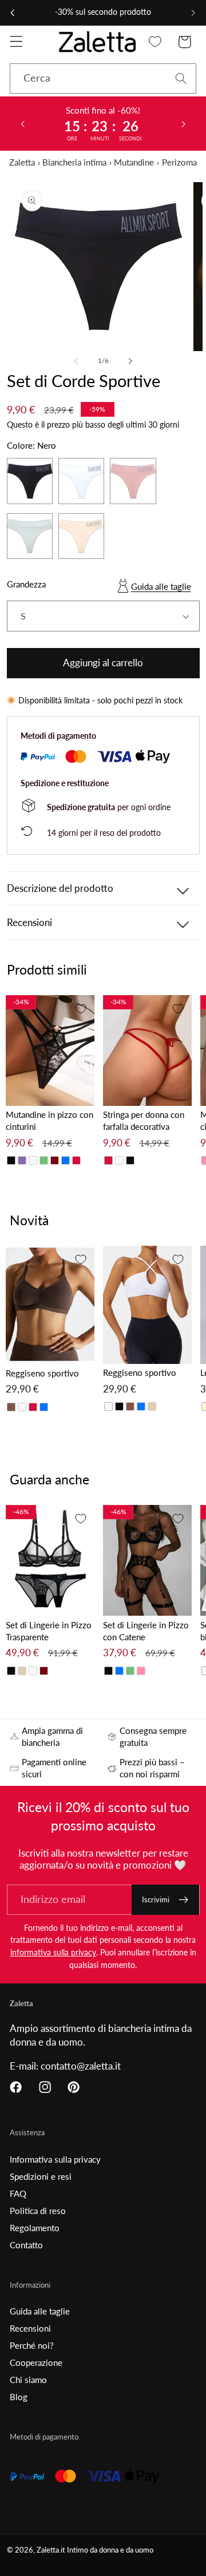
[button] (16, 42)
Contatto (26, 2245)
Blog (19, 2397)
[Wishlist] (155, 42)
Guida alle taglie (161, 586)
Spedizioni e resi (41, 2176)
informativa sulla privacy (53, 1952)
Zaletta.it (51, 2550)
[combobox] (103, 79)
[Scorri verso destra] (130, 361)
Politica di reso (38, 2211)
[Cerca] (181, 79)
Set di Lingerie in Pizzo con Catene (146, 1631)
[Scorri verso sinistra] (76, 361)
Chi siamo (28, 2380)
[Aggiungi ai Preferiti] (81, 1009)
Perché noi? (32, 2345)
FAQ (18, 2193)
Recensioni (30, 2328)
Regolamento (35, 2228)
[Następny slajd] (184, 123)
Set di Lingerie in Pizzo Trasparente (49, 1631)
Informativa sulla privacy (55, 2159)
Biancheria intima (74, 162)
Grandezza (26, 584)
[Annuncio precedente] (13, 13)
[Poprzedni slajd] (22, 123)
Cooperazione (36, 2362)
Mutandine (134, 162)
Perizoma (179, 162)
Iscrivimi (156, 1899)
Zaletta (22, 162)
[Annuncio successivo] (193, 13)
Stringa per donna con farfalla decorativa (144, 1120)
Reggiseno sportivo (42, 1373)
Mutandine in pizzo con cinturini (49, 1120)
